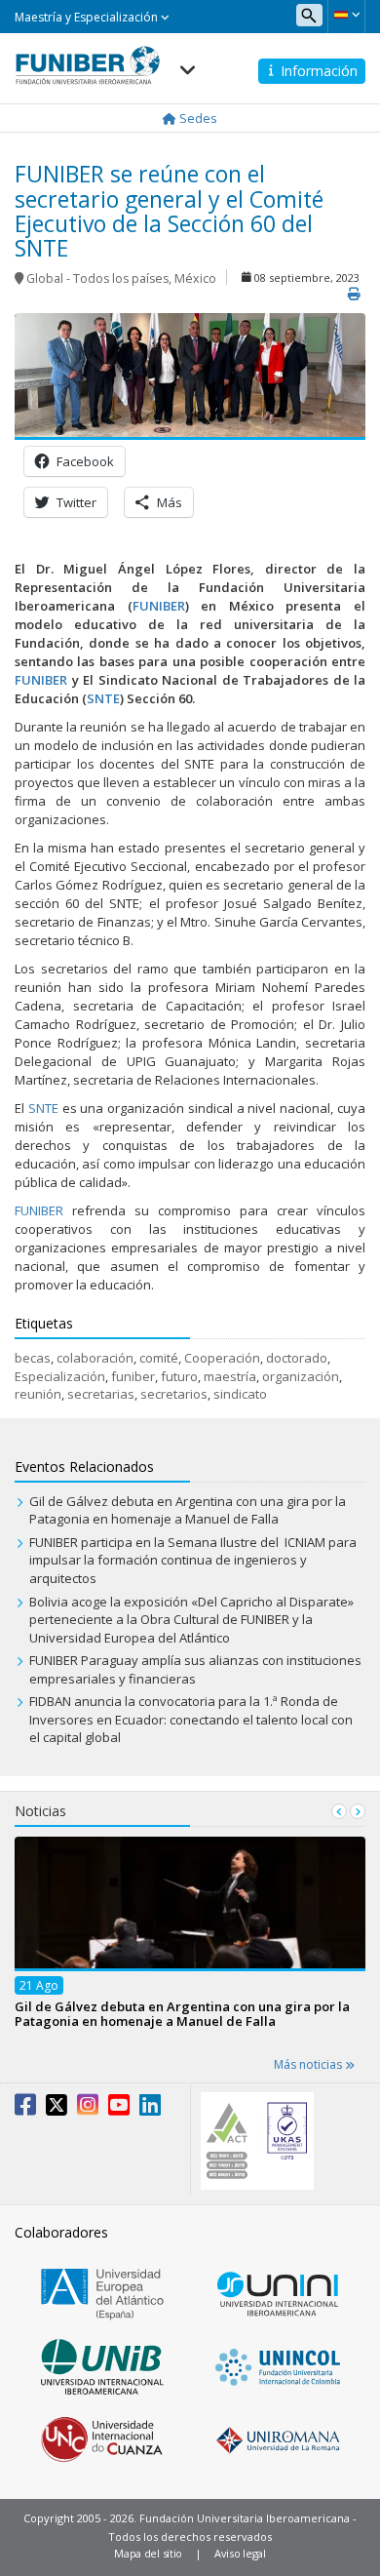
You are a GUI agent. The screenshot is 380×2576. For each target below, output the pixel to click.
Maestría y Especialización (88, 17)
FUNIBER (39, 1210)
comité (159, 1358)
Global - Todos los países (97, 278)
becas (33, 1358)
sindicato (240, 1394)
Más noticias (309, 2064)
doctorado (297, 1358)
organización (301, 1376)
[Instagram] (88, 2109)
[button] (346, 15)
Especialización (60, 1376)
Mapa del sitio (148, 2553)
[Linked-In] (150, 2109)
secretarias (101, 1394)
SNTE (43, 1108)
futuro (179, 1376)
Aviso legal (240, 2553)
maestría (230, 1376)
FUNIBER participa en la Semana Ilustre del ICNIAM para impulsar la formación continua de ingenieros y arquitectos (193, 1560)
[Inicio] (88, 59)
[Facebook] (25, 2109)
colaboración (95, 1358)
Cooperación (222, 1358)
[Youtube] (119, 2109)
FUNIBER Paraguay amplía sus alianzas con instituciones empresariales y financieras (195, 1669)
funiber (133, 1376)
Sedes (197, 118)
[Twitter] (57, 2109)
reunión (38, 1394)
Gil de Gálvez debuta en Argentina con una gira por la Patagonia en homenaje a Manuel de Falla (188, 1510)
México (195, 278)
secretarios (174, 1394)
